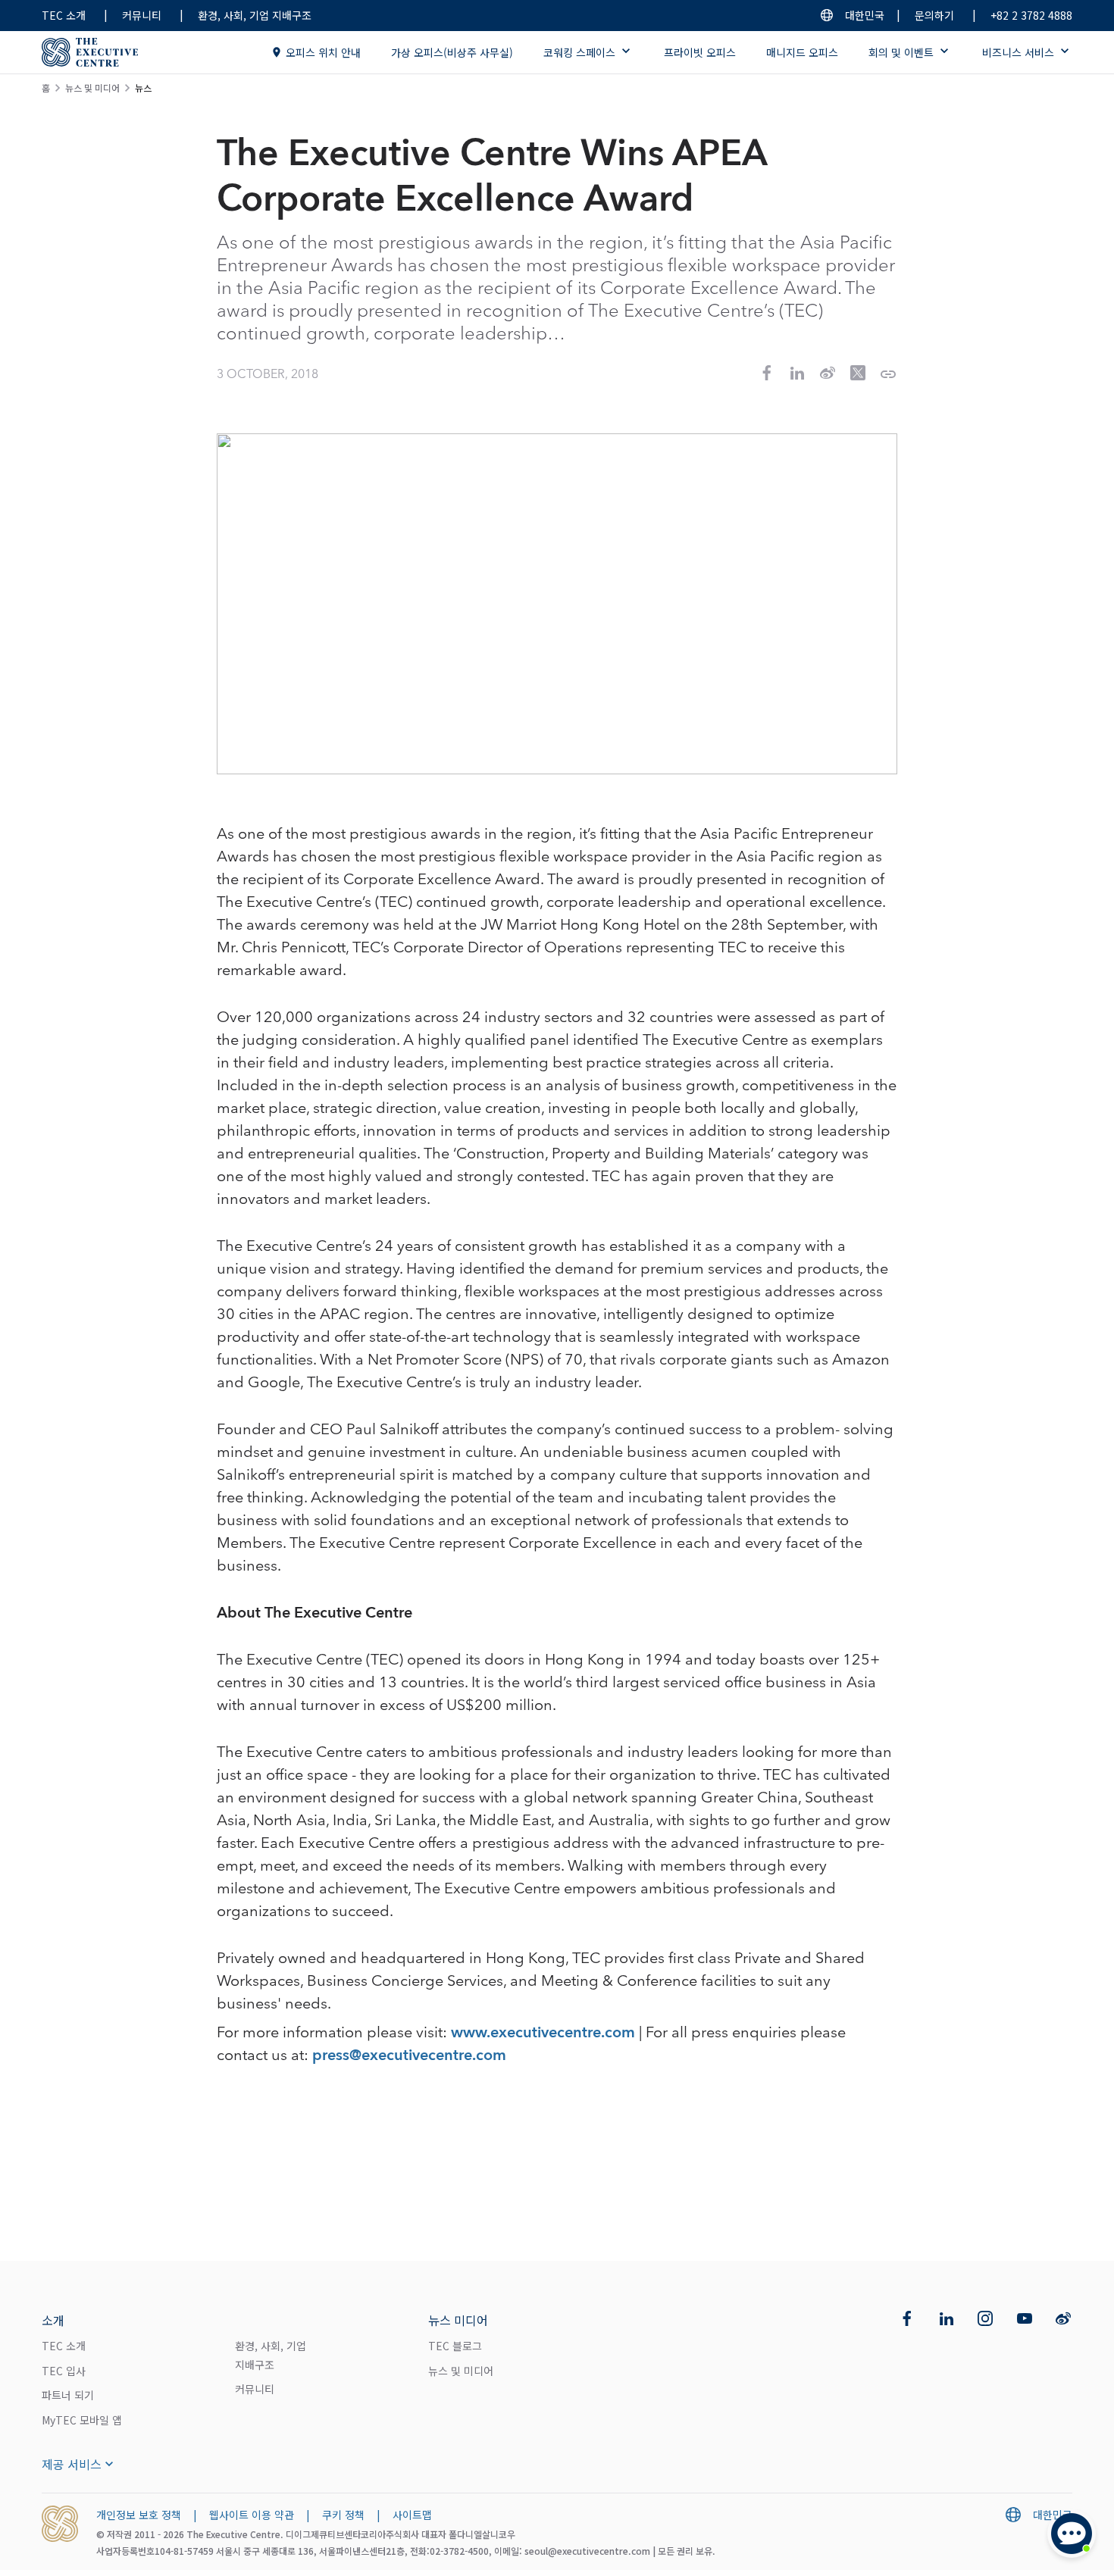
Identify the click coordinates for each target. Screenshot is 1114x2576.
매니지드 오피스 (802, 52)
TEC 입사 (64, 2371)
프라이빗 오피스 (700, 52)
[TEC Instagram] (985, 2318)
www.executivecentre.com (543, 2033)
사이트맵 (412, 2515)
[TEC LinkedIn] (947, 2318)
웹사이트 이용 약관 (252, 2515)
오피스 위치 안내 (323, 52)
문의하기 (934, 15)
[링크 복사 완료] (888, 374)
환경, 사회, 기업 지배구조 (255, 15)
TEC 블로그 (455, 2346)
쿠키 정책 (343, 2515)
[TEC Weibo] (1063, 2318)
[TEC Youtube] (1025, 2318)
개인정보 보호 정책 (139, 2515)
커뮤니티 (142, 15)
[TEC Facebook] (907, 2318)
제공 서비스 (72, 2464)
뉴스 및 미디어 (92, 88)
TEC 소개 (64, 15)
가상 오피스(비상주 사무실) (452, 52)
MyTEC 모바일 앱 (82, 2420)
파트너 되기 (68, 2395)
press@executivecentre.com (409, 2055)
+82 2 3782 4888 (1031, 15)
